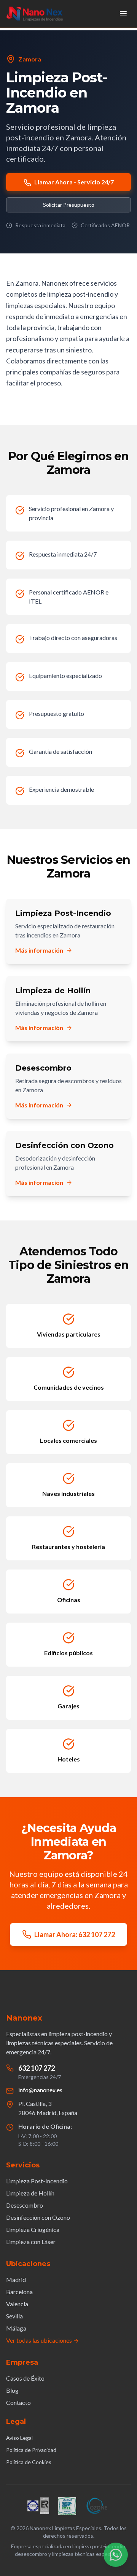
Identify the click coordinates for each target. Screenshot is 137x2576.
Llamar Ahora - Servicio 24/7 (74, 182)
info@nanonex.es (40, 2090)
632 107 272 (37, 2068)
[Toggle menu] (123, 14)
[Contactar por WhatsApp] (116, 2555)
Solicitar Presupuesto (69, 205)
